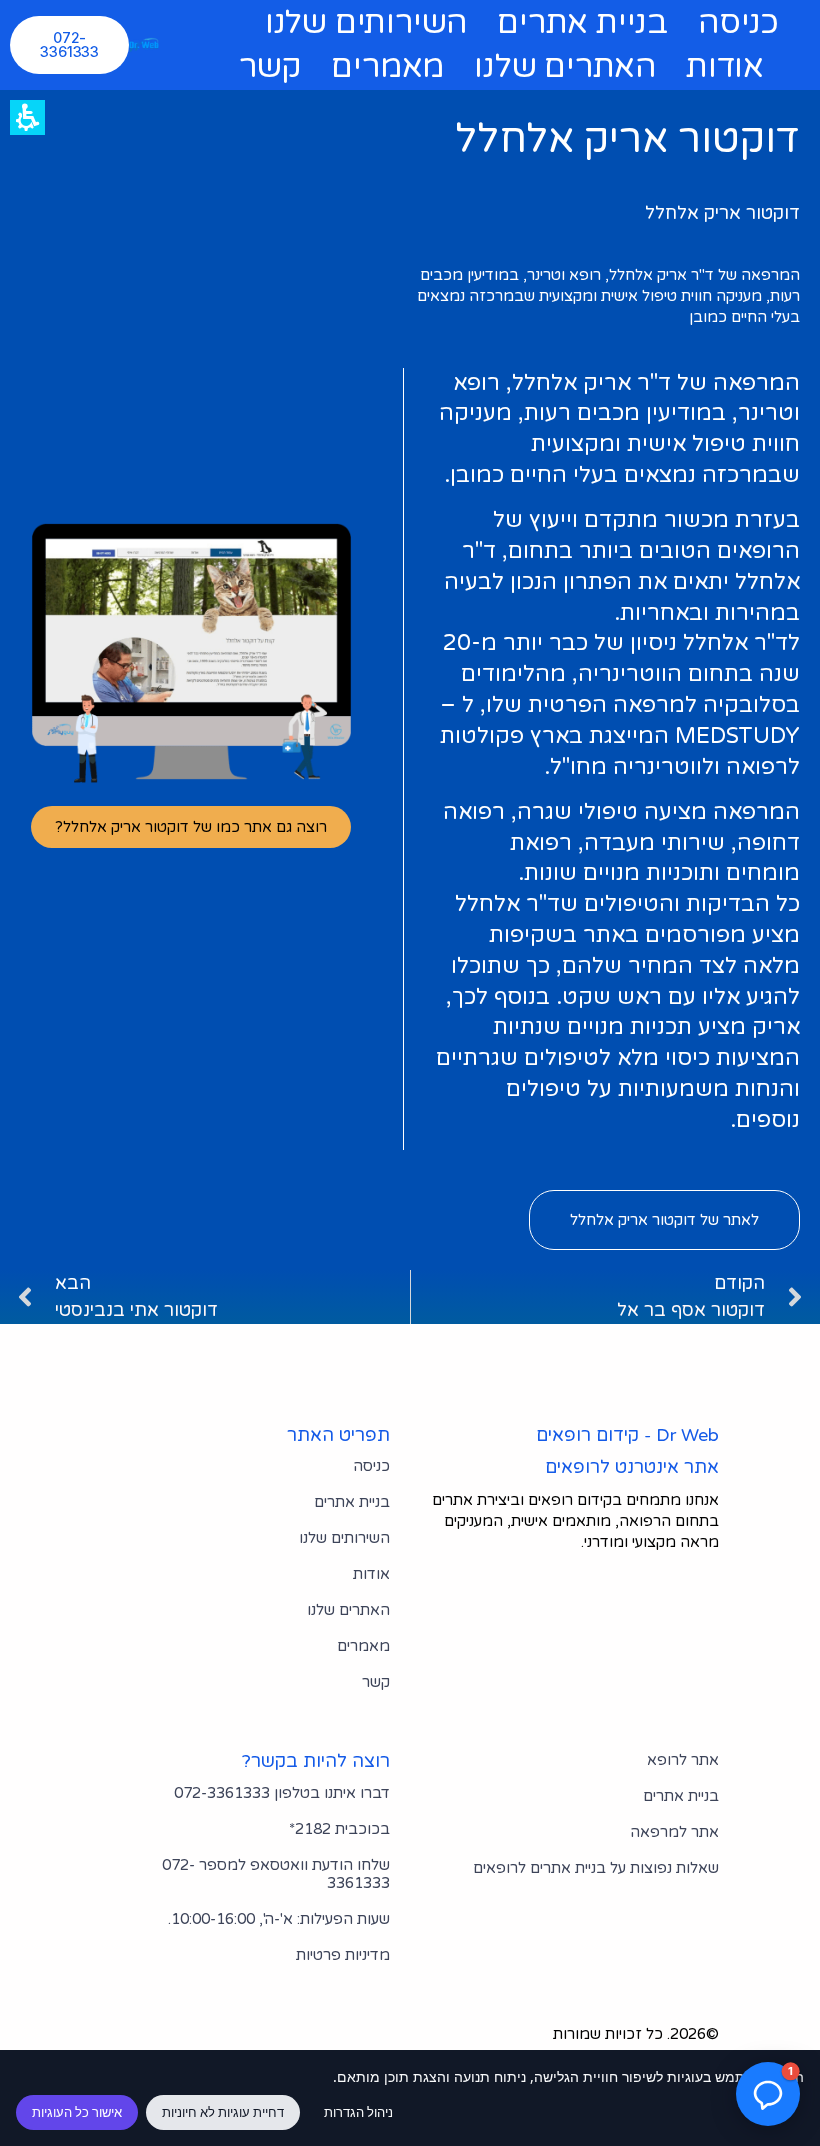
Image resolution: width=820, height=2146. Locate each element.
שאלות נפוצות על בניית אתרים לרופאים (596, 1868)
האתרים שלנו (565, 67)
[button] (279, 1919)
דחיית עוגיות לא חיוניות (223, 2112)
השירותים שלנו (366, 23)
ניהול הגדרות (358, 2112)
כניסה (738, 23)
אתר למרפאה (674, 1832)
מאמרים (387, 67)
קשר (270, 67)
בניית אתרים (582, 23)
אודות (725, 67)
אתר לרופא (683, 1760)
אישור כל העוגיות (77, 2112)
